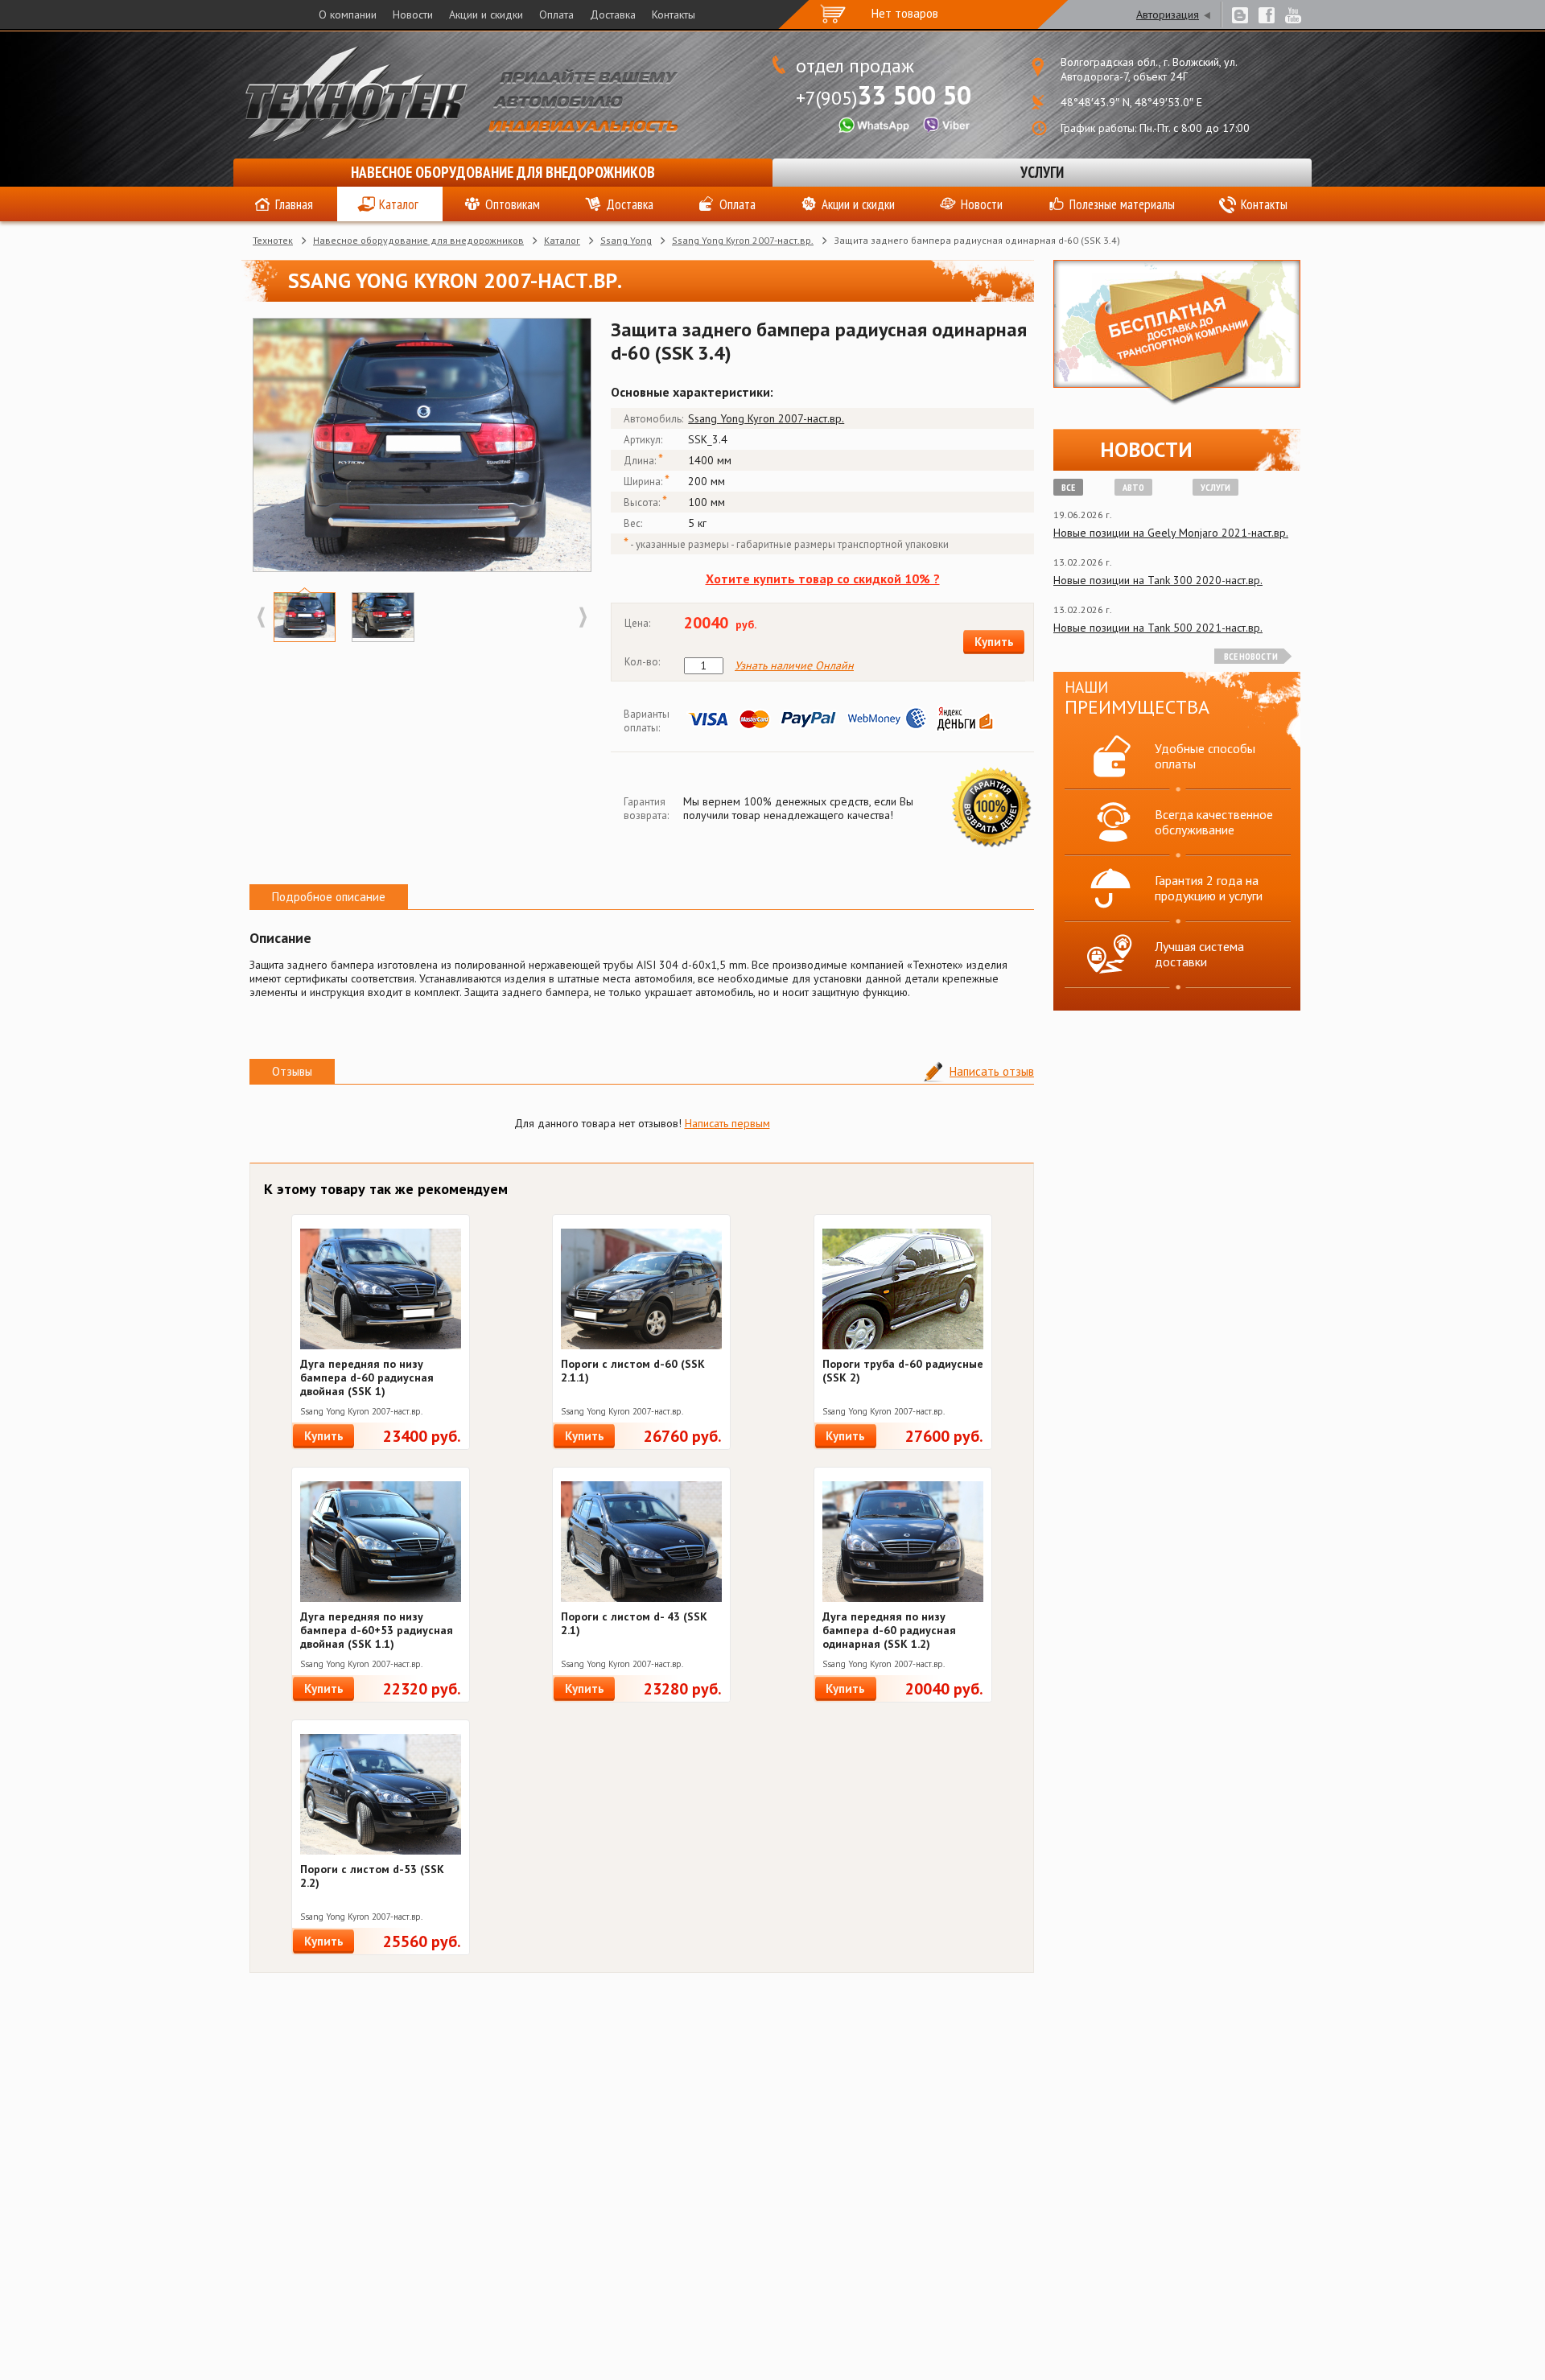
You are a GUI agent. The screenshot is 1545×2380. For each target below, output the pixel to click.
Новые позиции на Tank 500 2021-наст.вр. (1158, 628)
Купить (994, 642)
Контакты (674, 14)
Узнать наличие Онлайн (794, 666)
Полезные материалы (1122, 204)
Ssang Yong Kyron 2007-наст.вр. (743, 240)
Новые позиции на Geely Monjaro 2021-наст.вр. (1171, 533)
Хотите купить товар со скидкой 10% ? (823, 579)
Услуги (1042, 172)
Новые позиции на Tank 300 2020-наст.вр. (1158, 580)
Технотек (273, 240)
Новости (413, 14)
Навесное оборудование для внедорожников (503, 172)
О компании (348, 14)
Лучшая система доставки (1199, 954)
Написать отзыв (992, 1071)
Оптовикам (513, 204)
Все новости (1251, 656)
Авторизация (1168, 14)
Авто (1133, 487)
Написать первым (727, 1123)
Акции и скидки (486, 14)
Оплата (556, 14)
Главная (294, 204)
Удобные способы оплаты (1205, 756)
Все (1068, 487)
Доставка (613, 14)
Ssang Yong (626, 240)
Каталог (399, 204)
